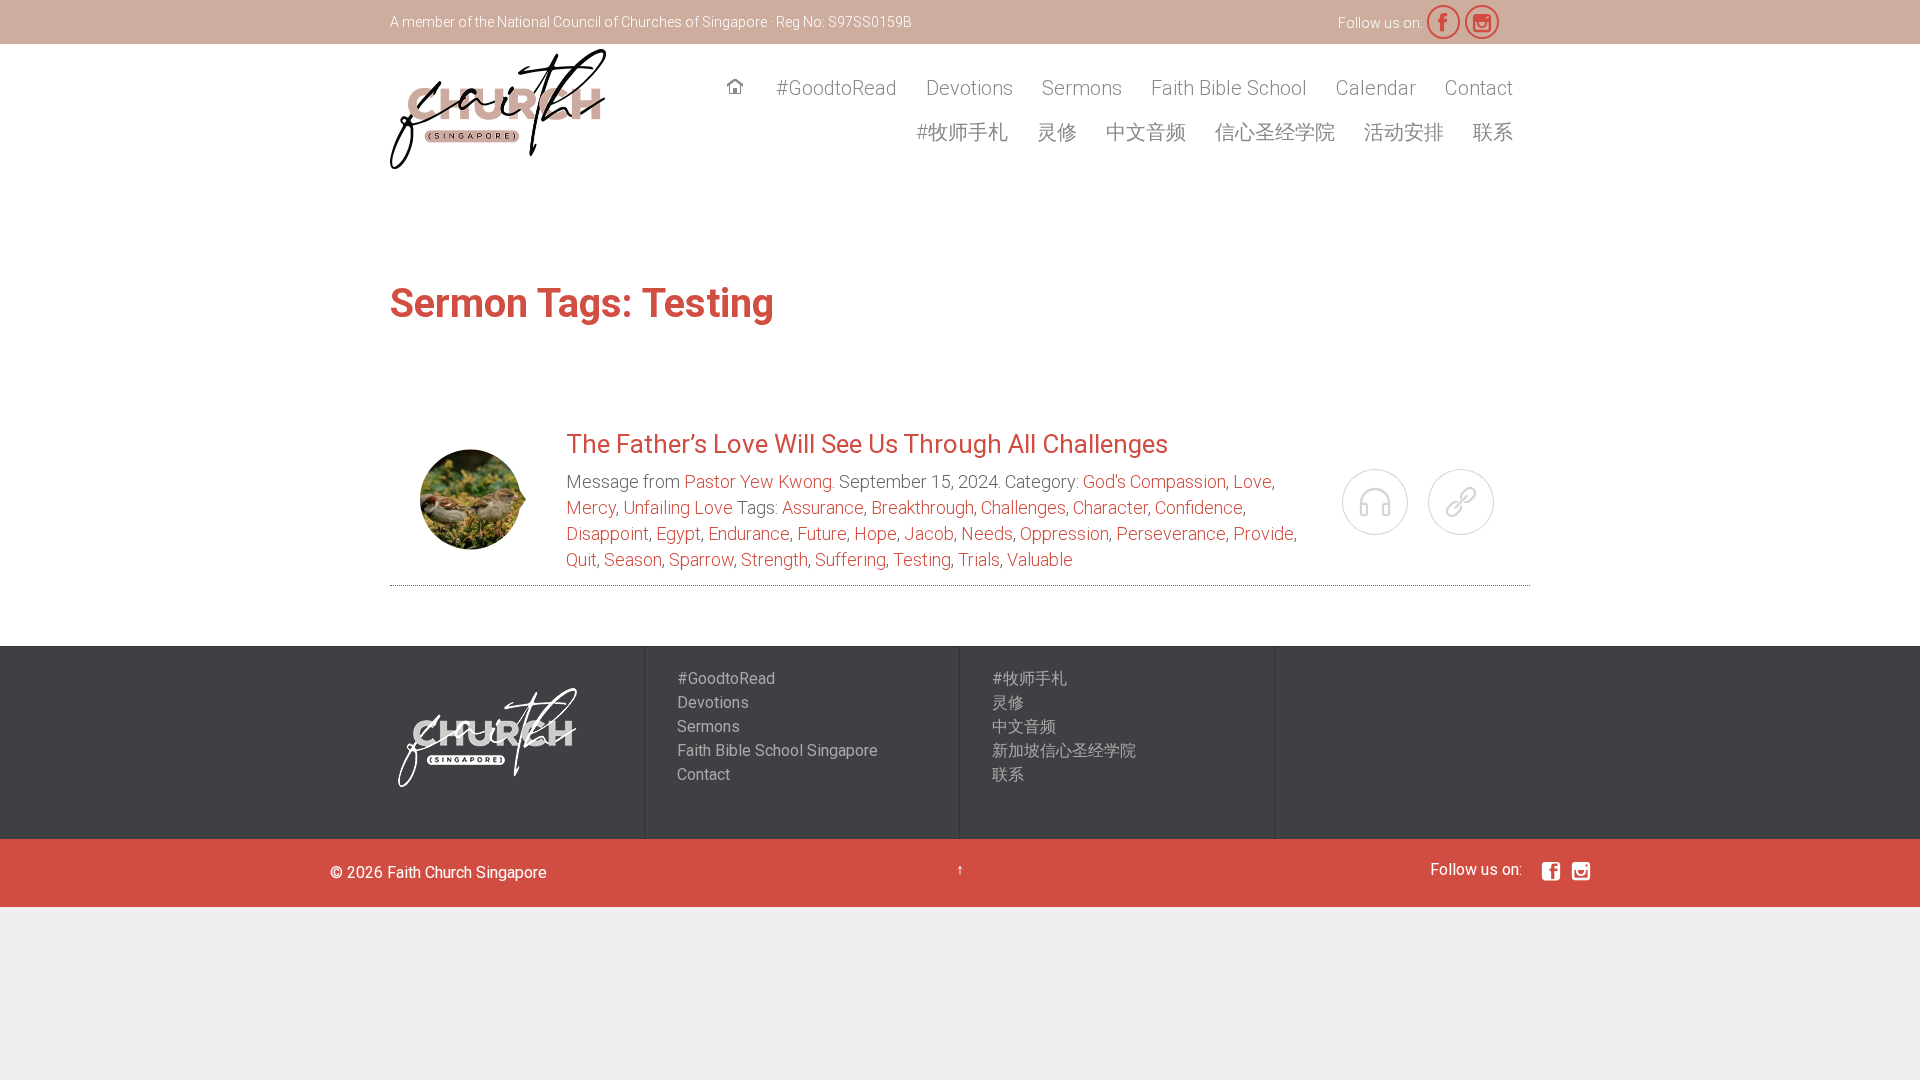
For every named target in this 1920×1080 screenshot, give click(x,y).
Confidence (1199, 507)
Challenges (1023, 507)
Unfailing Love (678, 507)
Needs (987, 533)
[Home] (739, 89)
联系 (1008, 774)
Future (822, 533)
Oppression (1064, 533)
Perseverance (1171, 533)
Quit (581, 559)
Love (1252, 481)
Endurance (749, 533)
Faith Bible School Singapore (777, 750)
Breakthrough (922, 507)
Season (633, 559)
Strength (774, 559)
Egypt (678, 533)
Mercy (591, 507)
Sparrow (701, 559)
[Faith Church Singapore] (498, 109)
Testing (922, 559)
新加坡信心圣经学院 (1064, 750)
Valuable (1040, 559)
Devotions (713, 702)
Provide (1263, 533)
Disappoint (607, 533)
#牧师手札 (1029, 678)
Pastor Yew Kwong (758, 481)
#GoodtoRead (726, 678)
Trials (979, 559)
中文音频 (1024, 726)
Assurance (823, 507)
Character (1110, 507)
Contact (703, 774)
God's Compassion (1154, 481)
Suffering (850, 559)
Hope (875, 533)
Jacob (929, 533)
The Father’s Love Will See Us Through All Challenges (867, 444)
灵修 (1008, 702)
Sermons (708, 726)
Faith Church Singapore (467, 872)
